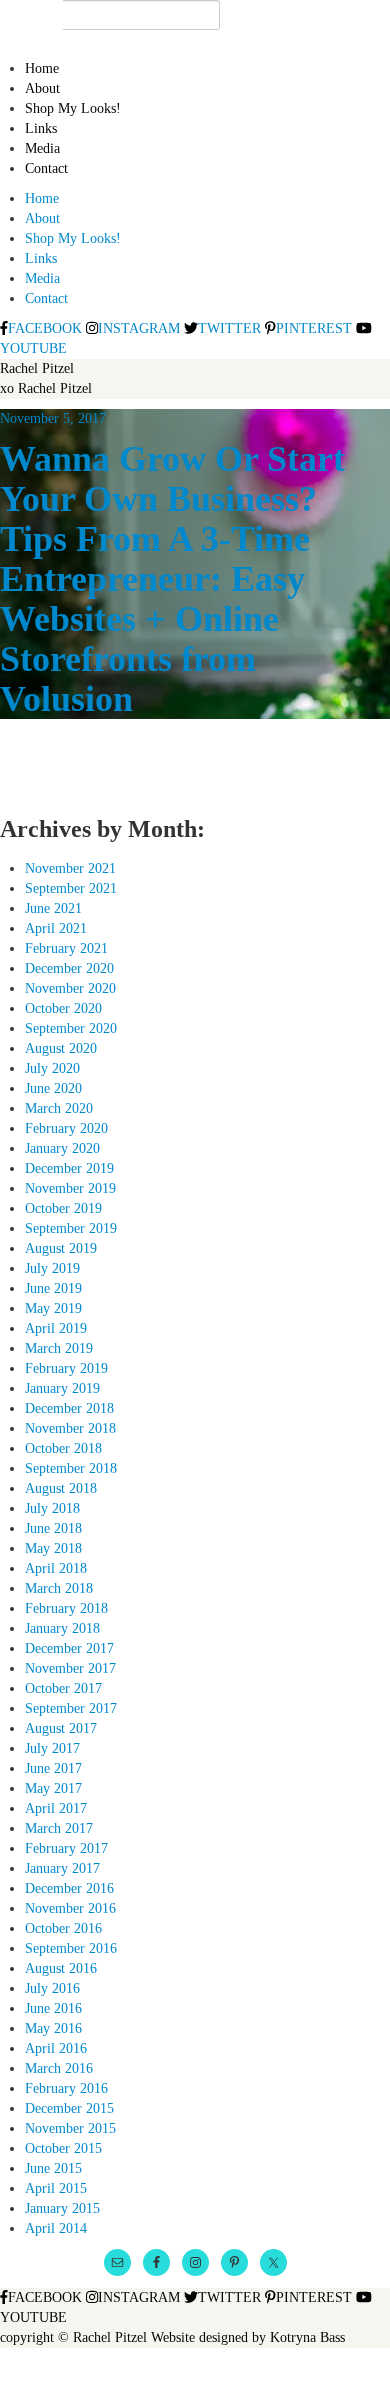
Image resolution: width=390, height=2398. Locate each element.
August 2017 (61, 1728)
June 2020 (53, 1088)
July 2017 (52, 1748)
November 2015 (70, 2128)
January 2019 (62, 1388)
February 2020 (66, 1128)
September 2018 (71, 1468)
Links (41, 128)
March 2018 (59, 1588)
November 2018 (70, 1428)
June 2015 (53, 2168)
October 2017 (63, 1688)
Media (42, 148)
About (42, 88)
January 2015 (62, 2208)
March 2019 (59, 1348)
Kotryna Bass (307, 2337)
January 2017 (62, 1868)
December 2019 (69, 1168)
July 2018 (52, 1508)
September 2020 (71, 1028)
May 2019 (53, 1308)
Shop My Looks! (73, 108)
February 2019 (66, 1368)
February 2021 (66, 948)
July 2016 (52, 1988)
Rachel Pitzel (37, 368)
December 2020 (69, 968)
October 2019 (63, 1208)
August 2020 (61, 1048)
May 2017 (53, 1788)
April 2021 (56, 928)
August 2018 (61, 1488)
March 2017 (59, 1828)
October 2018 (63, 1448)
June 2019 (53, 1288)
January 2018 (62, 1628)
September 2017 (71, 1708)
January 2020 (62, 1148)
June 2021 (53, 908)
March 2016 (59, 2068)
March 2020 (59, 1108)
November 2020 (70, 988)
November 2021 (70, 868)
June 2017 (53, 1768)
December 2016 (69, 1888)
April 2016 (56, 2048)
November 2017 (70, 1668)
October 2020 (63, 1008)
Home (42, 68)
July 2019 (52, 1268)
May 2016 (53, 2028)
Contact (46, 168)
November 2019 (70, 1188)
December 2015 (69, 2108)
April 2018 (56, 1568)
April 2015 (56, 2188)
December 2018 (69, 1408)
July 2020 (52, 1068)
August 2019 (61, 1248)
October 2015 (63, 2148)
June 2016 (53, 2008)
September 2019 (71, 1228)
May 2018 (53, 1548)
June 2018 (53, 1528)
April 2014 (56, 2228)
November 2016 (70, 1908)
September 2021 (71, 888)
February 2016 (66, 2088)
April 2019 (56, 1328)
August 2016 (61, 1968)
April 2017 (56, 1808)
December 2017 (69, 1648)
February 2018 (66, 1608)
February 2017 (66, 1848)
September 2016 (71, 1948)
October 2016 (63, 1928)
